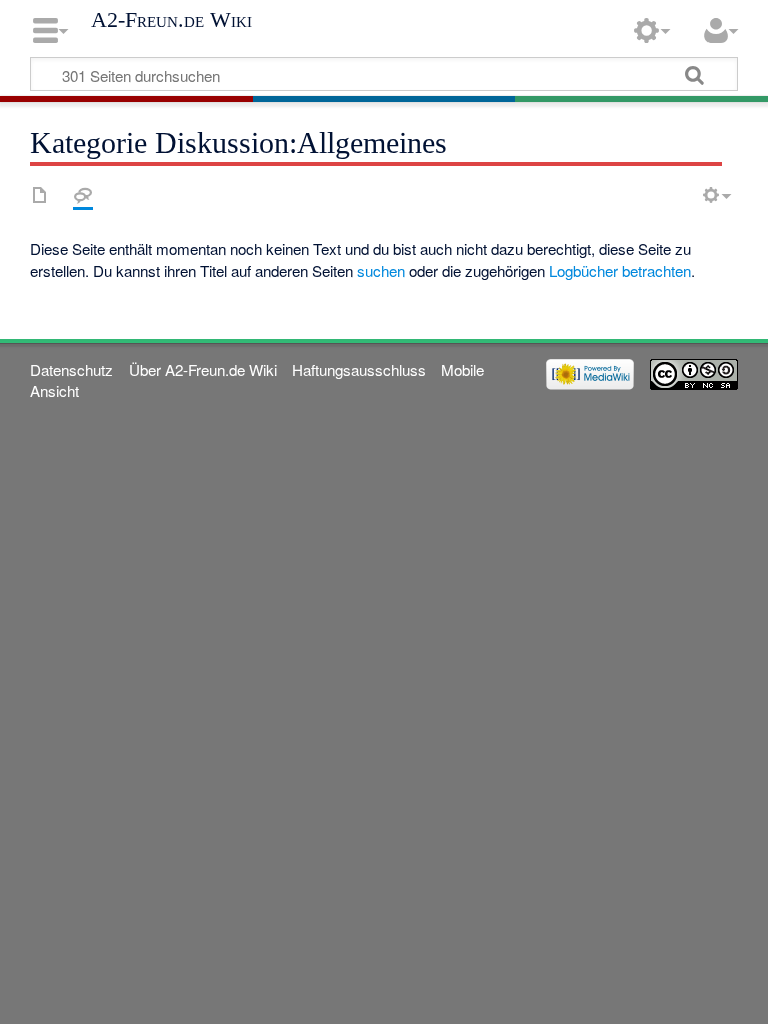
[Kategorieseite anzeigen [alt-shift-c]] (40, 195)
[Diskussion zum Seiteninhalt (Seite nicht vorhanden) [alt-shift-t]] (83, 195)
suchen (381, 270)
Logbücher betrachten (620, 270)
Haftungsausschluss (359, 369)
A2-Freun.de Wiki (171, 20)
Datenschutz (71, 369)
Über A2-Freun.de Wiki (203, 369)
